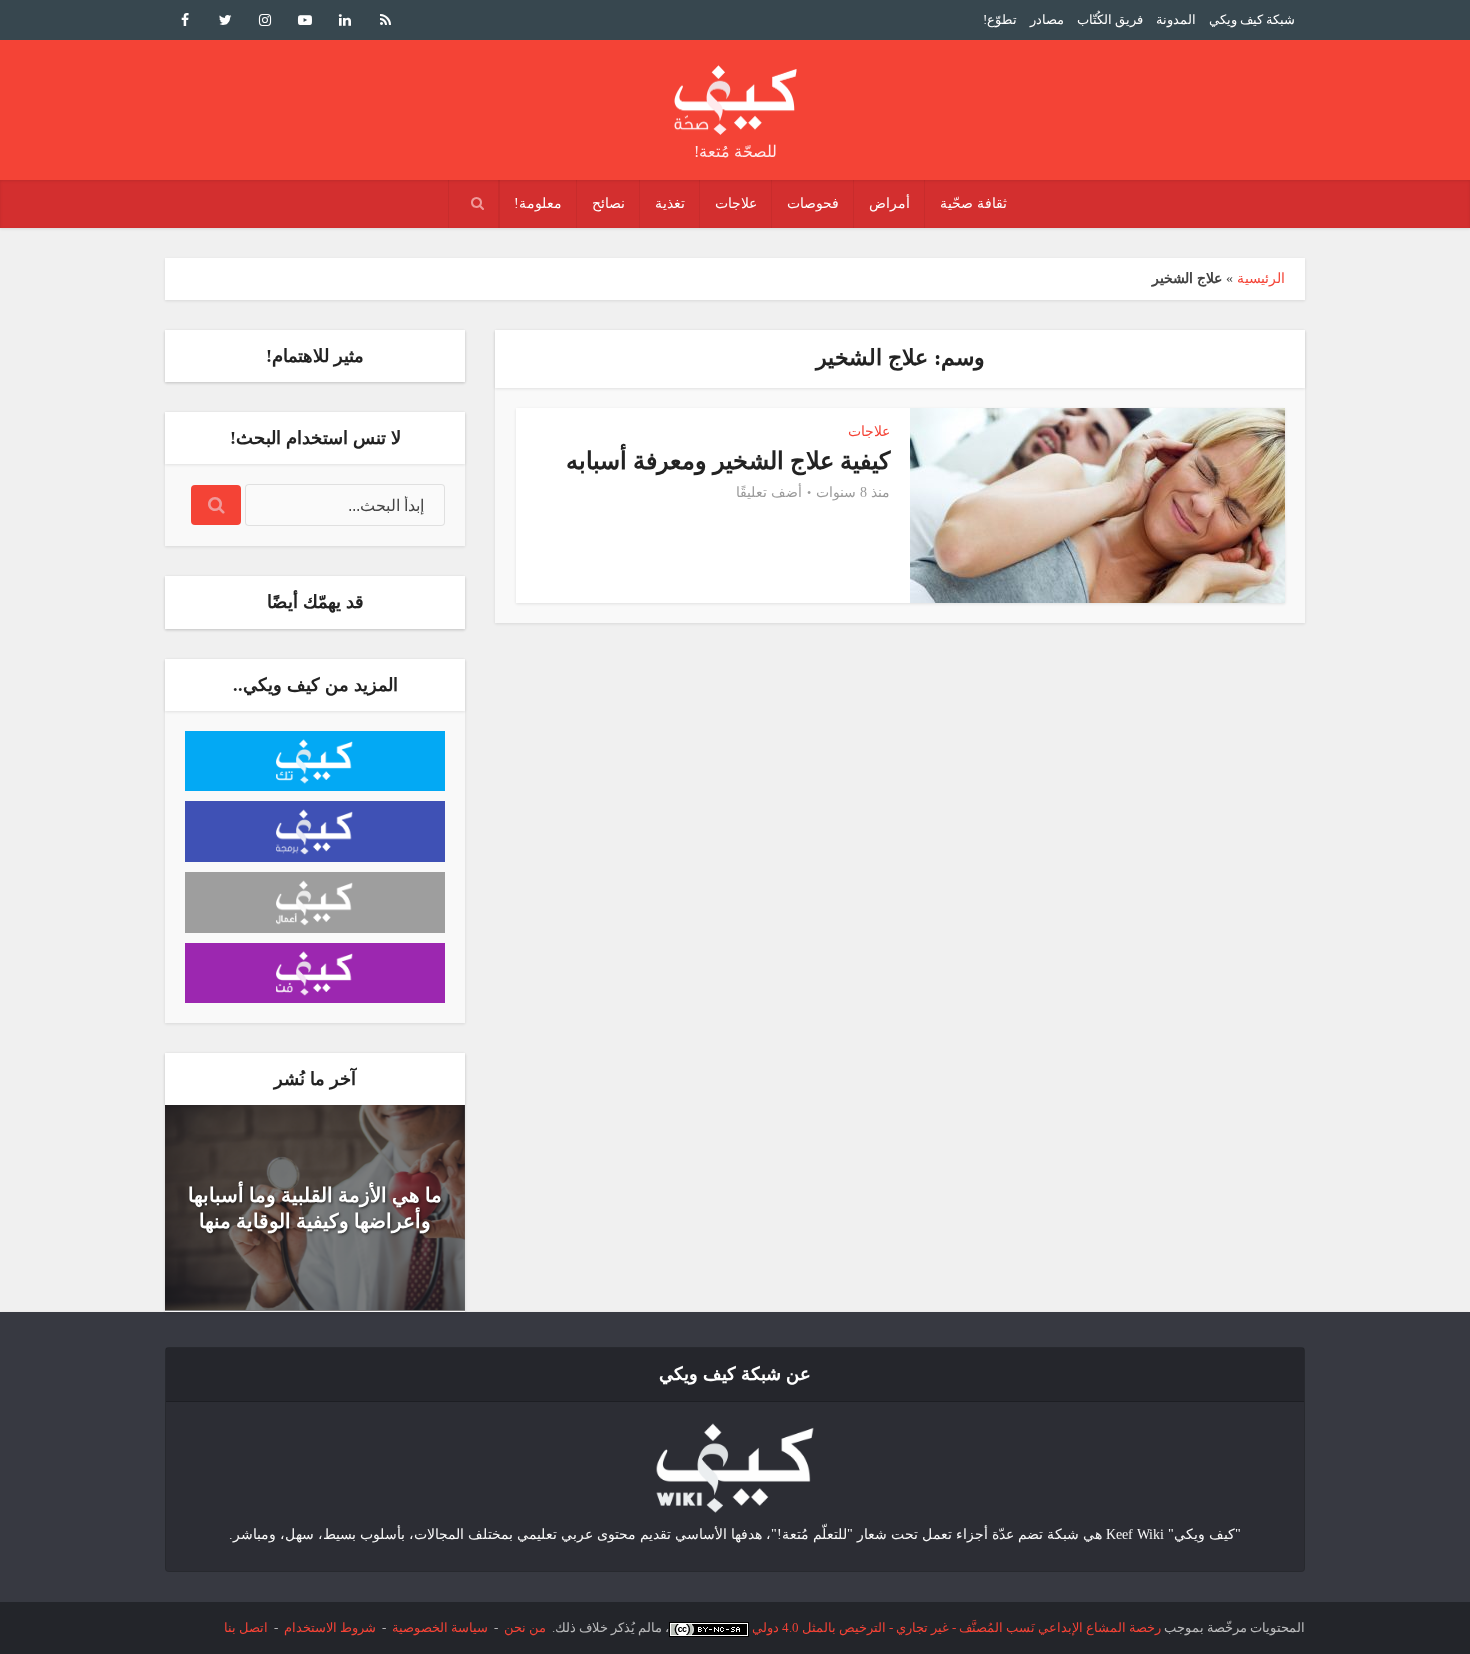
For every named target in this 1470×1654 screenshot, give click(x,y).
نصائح (608, 203)
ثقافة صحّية (973, 203)
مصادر (1047, 19)
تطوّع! (1000, 19)
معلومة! (538, 203)
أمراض (889, 203)
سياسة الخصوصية (440, 1627)
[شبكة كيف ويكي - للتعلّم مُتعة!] (735, 1466)
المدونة (1176, 19)
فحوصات (813, 203)
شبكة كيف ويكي (1252, 19)
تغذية (670, 203)
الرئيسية (1261, 278)
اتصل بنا (246, 1627)
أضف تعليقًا (769, 492)
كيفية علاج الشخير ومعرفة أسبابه (728, 461)
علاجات (736, 203)
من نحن (525, 1627)
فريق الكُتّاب (1110, 19)
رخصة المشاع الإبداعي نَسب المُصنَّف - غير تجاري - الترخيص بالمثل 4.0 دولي (956, 1627)
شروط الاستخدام (330, 1627)
